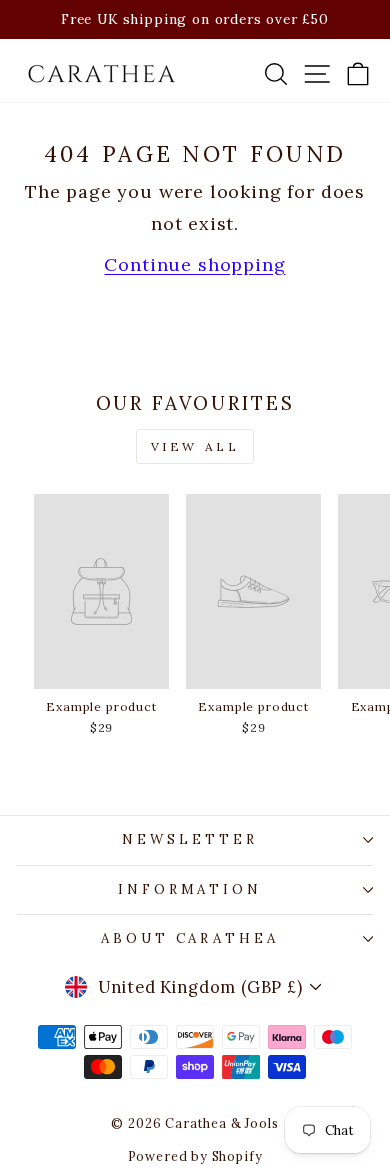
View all (195, 446)
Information (190, 889)
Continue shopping (194, 264)
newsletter (190, 839)
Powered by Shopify (195, 1156)
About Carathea (190, 938)
